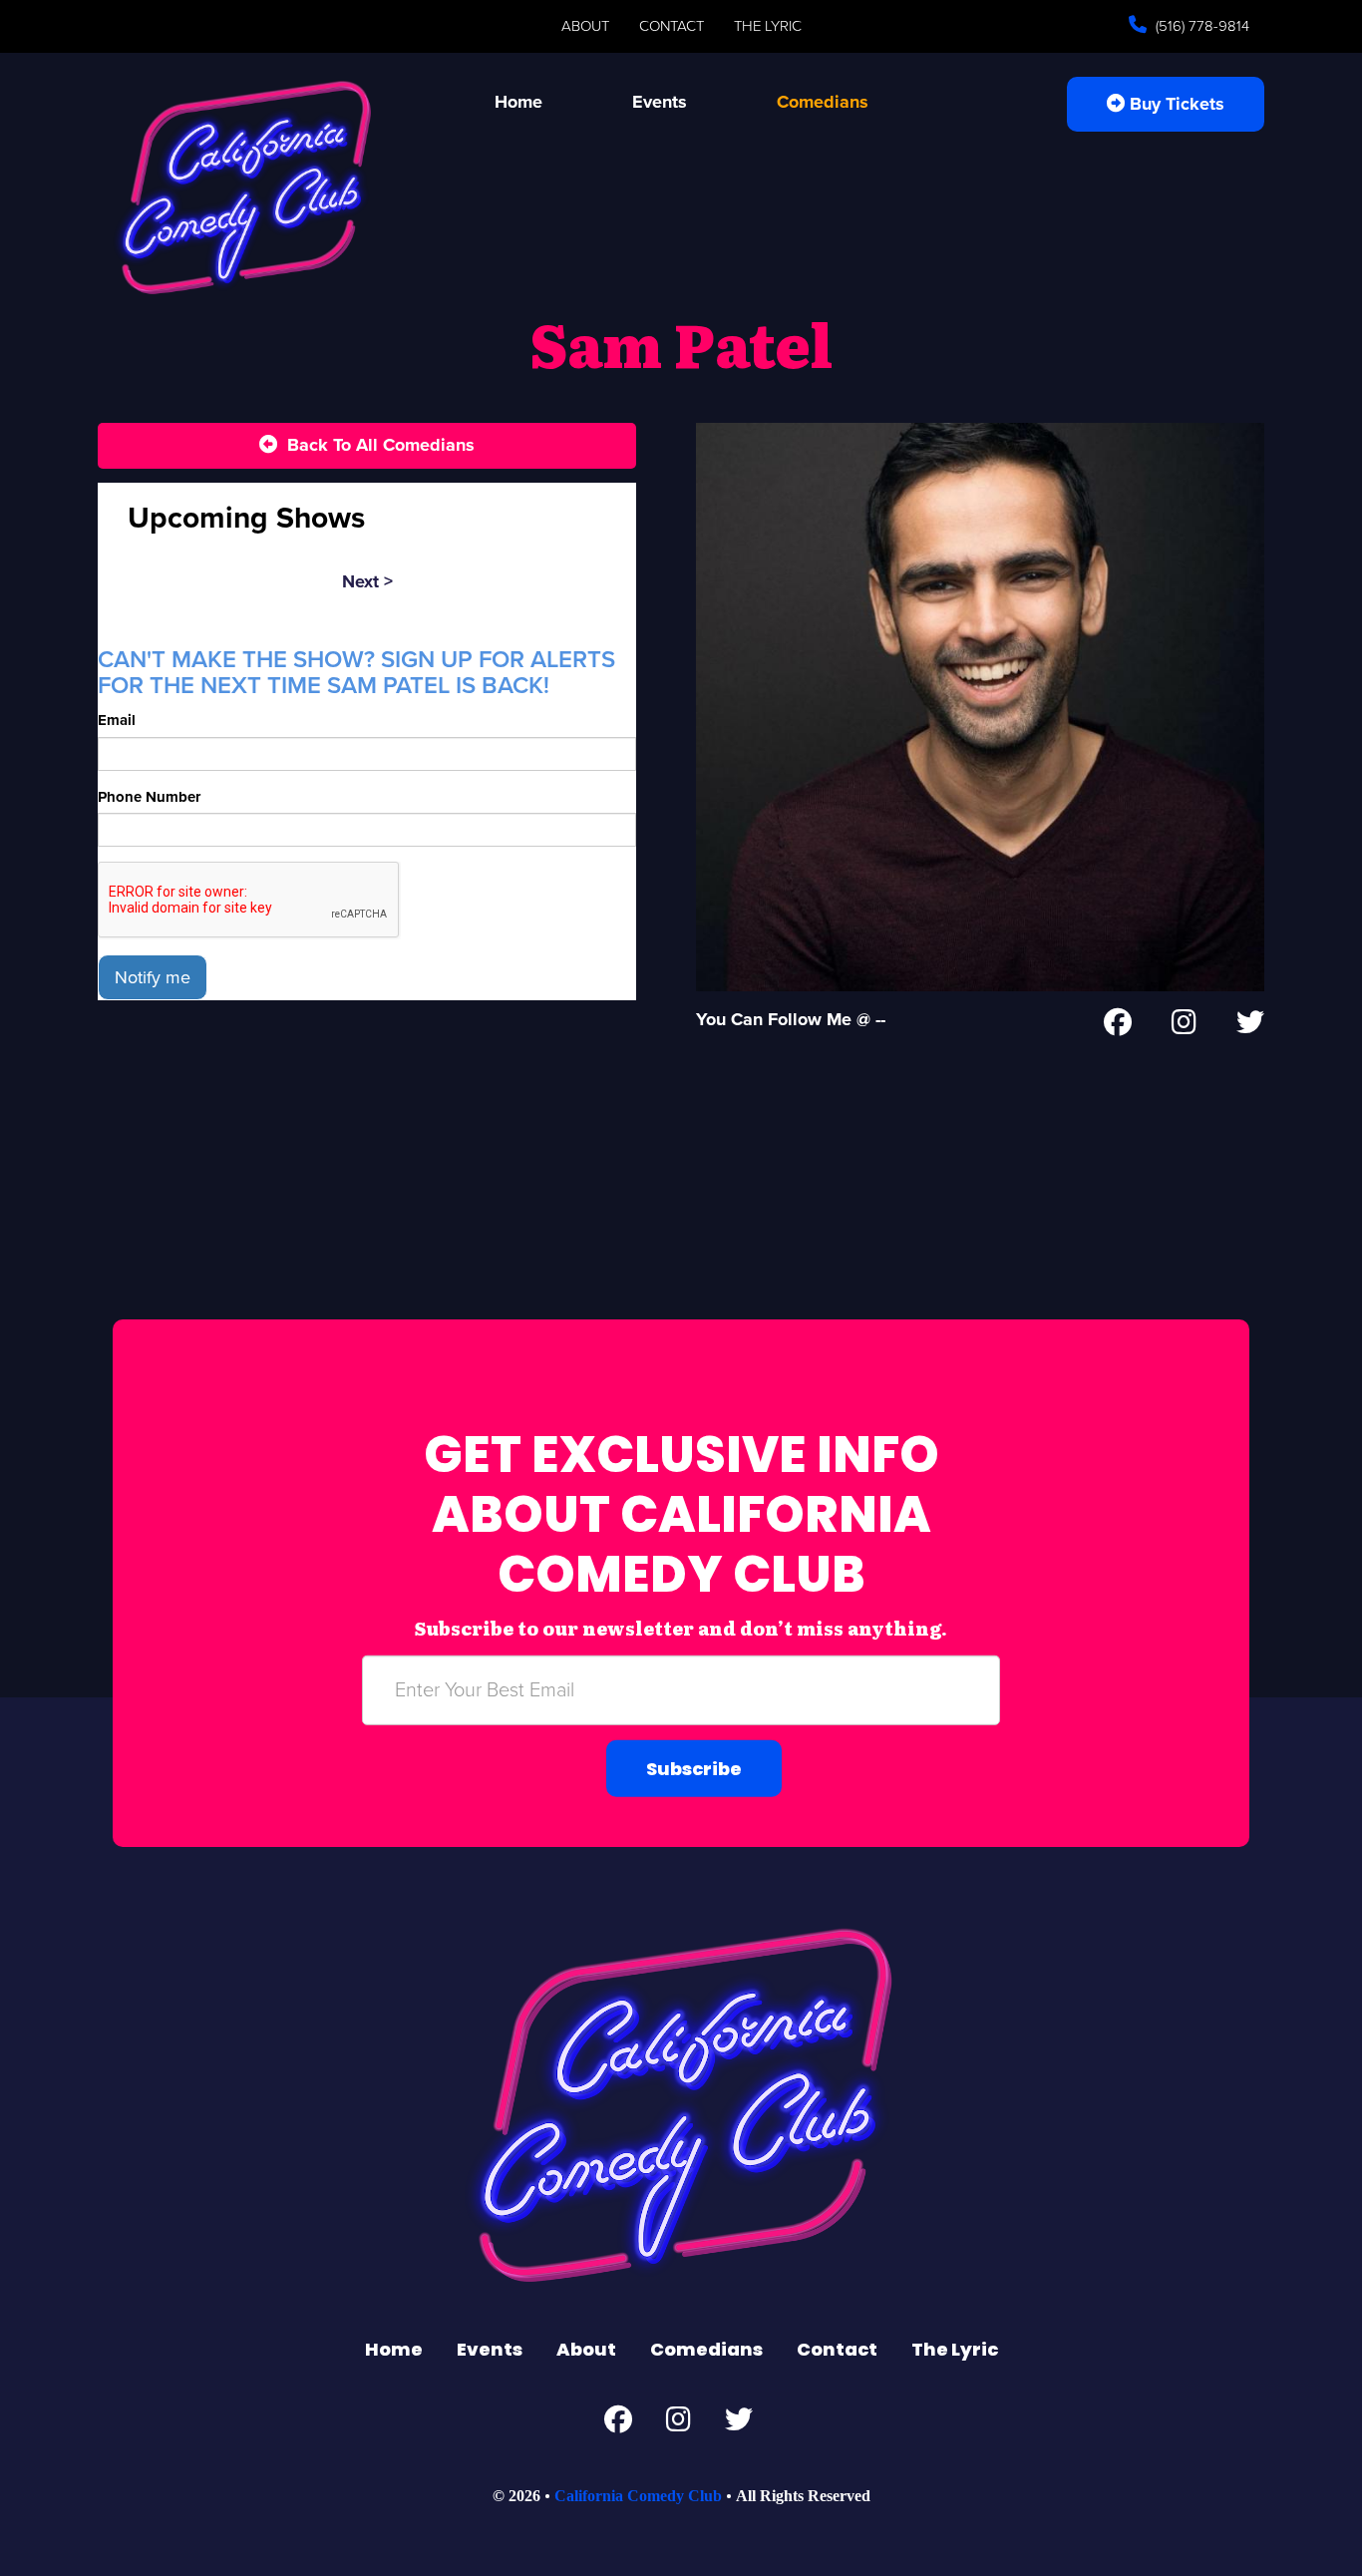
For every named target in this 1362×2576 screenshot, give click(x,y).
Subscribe (694, 1768)
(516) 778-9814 (1200, 26)
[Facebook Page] (1118, 1026)
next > (367, 581)
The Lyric (768, 26)
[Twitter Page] (1250, 1026)
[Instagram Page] (1184, 1026)
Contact (672, 26)
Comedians (823, 102)
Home (518, 102)
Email (117, 720)
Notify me (153, 977)
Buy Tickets (1175, 104)
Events (660, 102)
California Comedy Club (638, 2496)
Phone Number (149, 797)
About (585, 26)
